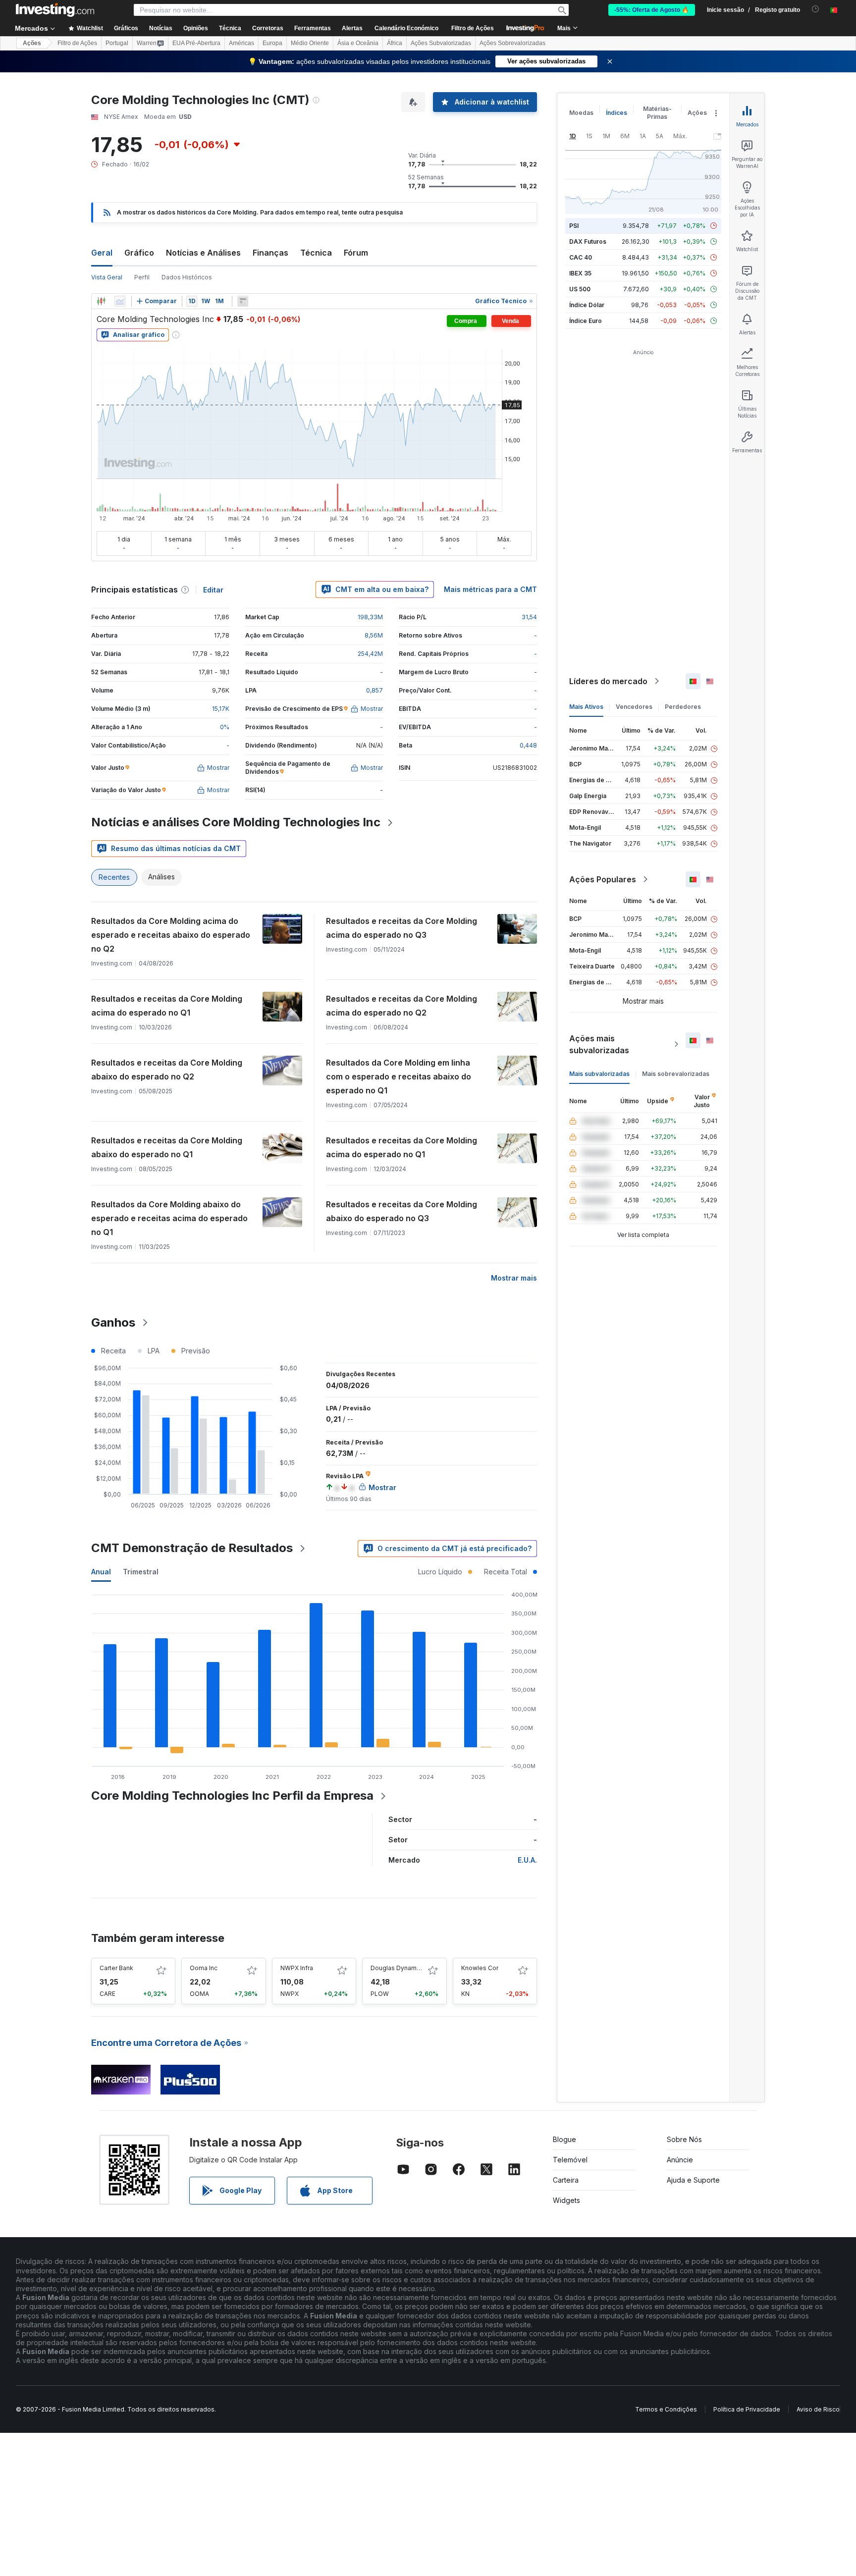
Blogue (564, 2139)
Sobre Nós (684, 2139)
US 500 (580, 289)
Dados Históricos (187, 277)
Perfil (142, 277)
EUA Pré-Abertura (196, 43)
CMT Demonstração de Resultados (192, 1548)
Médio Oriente (310, 43)
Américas (241, 43)
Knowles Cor (480, 1968)
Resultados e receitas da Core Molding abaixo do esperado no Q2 (167, 1070)
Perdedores (683, 707)
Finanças (270, 253)
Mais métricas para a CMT (490, 589)
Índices (616, 113)
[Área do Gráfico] (120, 301)
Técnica (316, 253)
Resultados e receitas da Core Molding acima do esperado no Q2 (401, 1006)
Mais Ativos (586, 707)
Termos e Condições (666, 2409)
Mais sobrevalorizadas (676, 1074)
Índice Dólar (587, 305)
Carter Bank (116, 1968)
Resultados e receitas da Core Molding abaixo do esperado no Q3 (401, 1211)
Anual (101, 1572)
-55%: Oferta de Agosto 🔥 (652, 10)
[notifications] (816, 9)
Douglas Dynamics (398, 1968)
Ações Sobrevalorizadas (512, 43)
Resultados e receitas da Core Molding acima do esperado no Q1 (167, 1006)
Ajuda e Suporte (693, 2180)
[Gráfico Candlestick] (101, 301)
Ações (32, 43)
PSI (574, 226)
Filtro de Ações (473, 28)
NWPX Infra (297, 1968)
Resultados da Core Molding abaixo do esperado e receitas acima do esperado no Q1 (169, 1218)
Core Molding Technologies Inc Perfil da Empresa (232, 1796)
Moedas (581, 113)
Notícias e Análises (203, 253)
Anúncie (680, 2160)
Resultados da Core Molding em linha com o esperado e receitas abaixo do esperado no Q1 (399, 1076)
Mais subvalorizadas (599, 1074)
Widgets (566, 2200)
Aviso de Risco (818, 2409)
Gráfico (139, 253)
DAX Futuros (588, 241)
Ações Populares (603, 879)
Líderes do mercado (608, 681)
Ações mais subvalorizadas (599, 1044)
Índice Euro (586, 321)
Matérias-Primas (657, 113)
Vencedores (634, 707)
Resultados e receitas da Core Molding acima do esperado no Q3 (401, 928)
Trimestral (141, 1572)
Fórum (356, 253)
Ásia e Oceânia (358, 43)
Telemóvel (570, 2160)
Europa (272, 43)
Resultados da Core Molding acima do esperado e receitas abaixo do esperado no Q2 (171, 935)
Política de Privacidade (747, 2409)
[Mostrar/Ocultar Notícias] (243, 301)
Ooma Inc (204, 1968)
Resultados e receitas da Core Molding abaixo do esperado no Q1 (167, 1147)
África (395, 43)
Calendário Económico (406, 28)
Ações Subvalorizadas (441, 43)
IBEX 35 (580, 273)
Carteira (566, 2180)
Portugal (117, 43)
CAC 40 (581, 257)
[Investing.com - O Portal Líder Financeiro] (55, 10)
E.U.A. (527, 1860)
